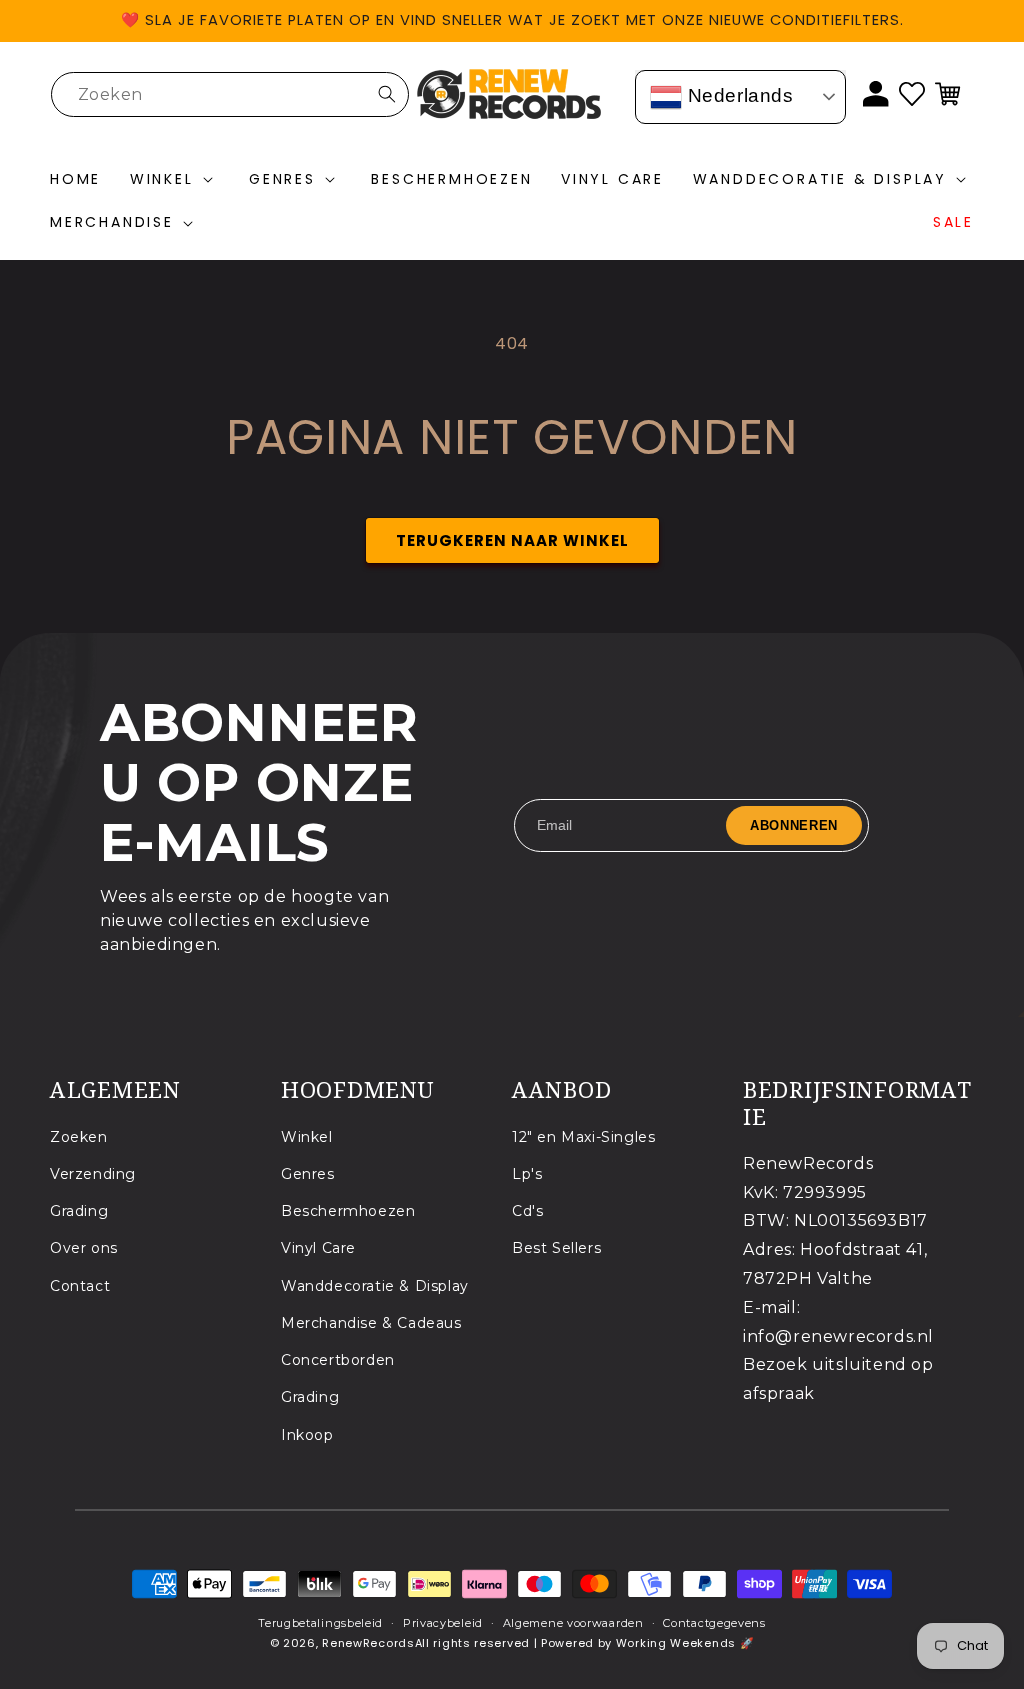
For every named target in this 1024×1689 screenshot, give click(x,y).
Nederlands (738, 95)
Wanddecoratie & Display (375, 1286)
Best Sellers (556, 1248)
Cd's (527, 1211)
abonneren (794, 825)
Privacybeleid (443, 1623)
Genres (308, 1174)
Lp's (527, 1174)
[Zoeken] (387, 94)
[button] (175, 180)
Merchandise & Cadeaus (371, 1323)
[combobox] (230, 94)
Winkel (307, 1137)
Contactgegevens (714, 1623)
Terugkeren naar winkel (512, 540)
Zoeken (79, 1137)
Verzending (93, 1174)
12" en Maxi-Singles (583, 1137)
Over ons (84, 1248)
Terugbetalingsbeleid (320, 1623)
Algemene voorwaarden (573, 1623)
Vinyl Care (318, 1248)
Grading (79, 1211)
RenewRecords (368, 1643)
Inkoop (307, 1435)
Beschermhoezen (348, 1211)
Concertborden (338, 1360)
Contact (80, 1286)
